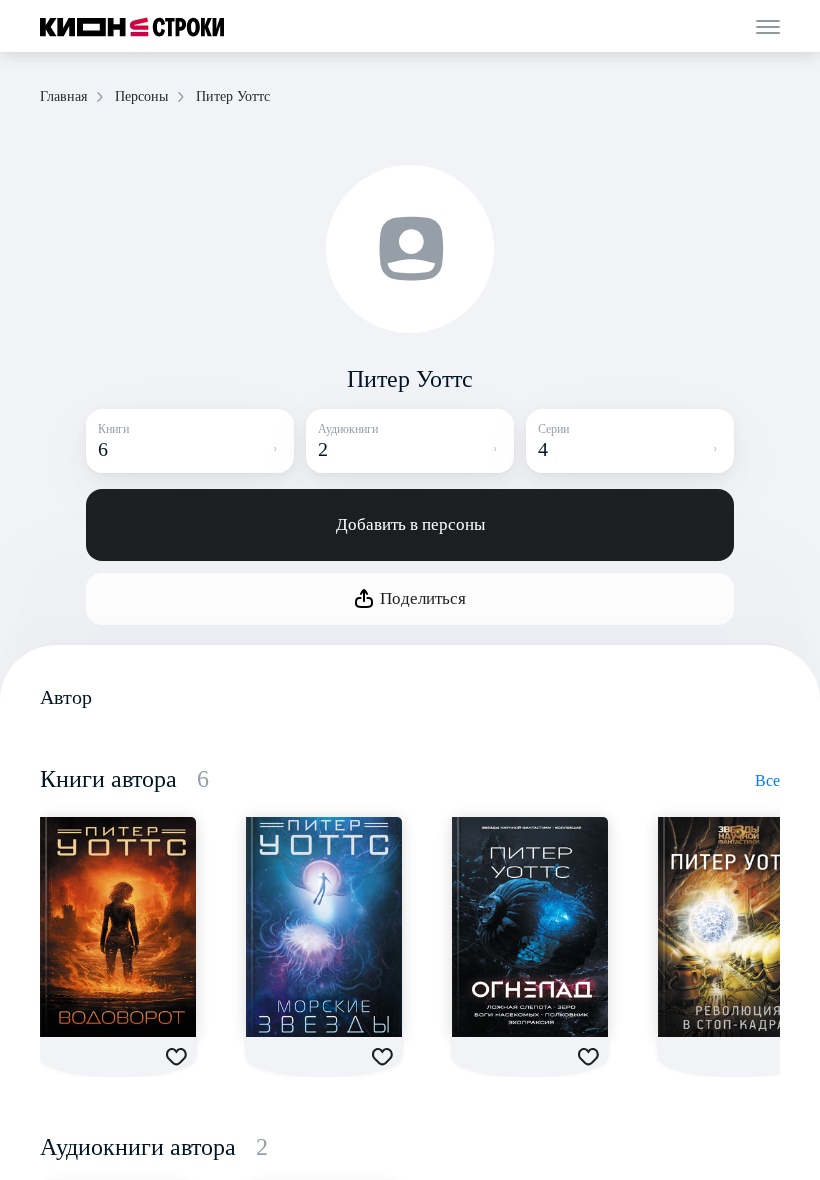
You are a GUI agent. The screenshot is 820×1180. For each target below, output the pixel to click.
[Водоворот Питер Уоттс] (118, 927)
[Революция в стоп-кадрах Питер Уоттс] (736, 927)
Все (767, 780)
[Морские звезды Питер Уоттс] (324, 927)
